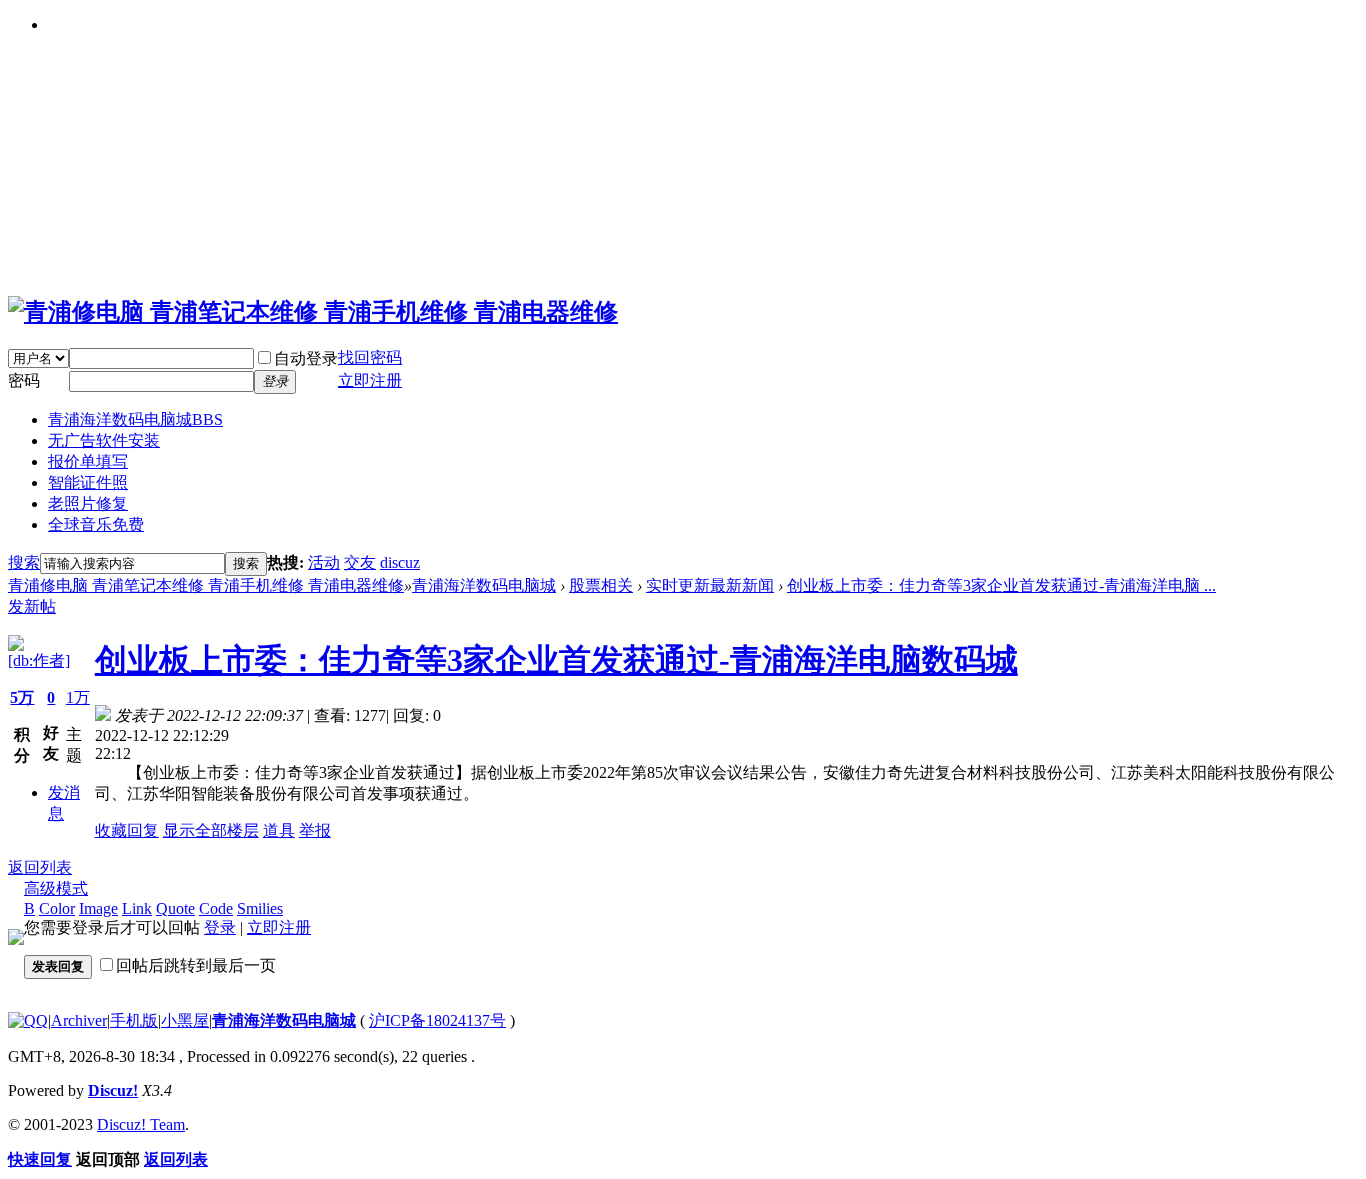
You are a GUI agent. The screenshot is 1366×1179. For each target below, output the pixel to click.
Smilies (260, 908)
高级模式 (56, 888)
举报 (315, 830)
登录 (220, 927)
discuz (400, 562)
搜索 (24, 562)
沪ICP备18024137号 (437, 1020)
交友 (360, 562)
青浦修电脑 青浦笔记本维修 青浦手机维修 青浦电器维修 (206, 585)
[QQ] (28, 1020)
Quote (175, 908)
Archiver (79, 1020)
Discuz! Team (141, 1124)
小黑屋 (185, 1020)
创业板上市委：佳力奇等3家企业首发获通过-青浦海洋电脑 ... (1001, 585)
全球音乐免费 (96, 524)
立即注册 (279, 927)
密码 (24, 380)
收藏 (111, 830)
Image (98, 908)
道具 (279, 830)
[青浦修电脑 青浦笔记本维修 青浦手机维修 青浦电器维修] (313, 312)
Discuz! (113, 1090)
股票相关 (601, 585)
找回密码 (370, 357)
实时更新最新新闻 (710, 585)
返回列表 (40, 867)
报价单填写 (88, 461)
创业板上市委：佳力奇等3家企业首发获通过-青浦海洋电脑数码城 (556, 660)
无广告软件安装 (104, 440)
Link (137, 908)
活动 (324, 562)
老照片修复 (88, 503)
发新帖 (32, 606)
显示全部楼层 (211, 830)
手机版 (134, 1020)
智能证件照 (88, 482)
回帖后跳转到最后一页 (196, 965)
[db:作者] (39, 660)
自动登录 (306, 358)
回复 (143, 830)
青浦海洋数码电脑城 (135, 419)
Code (216, 908)
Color (57, 908)
